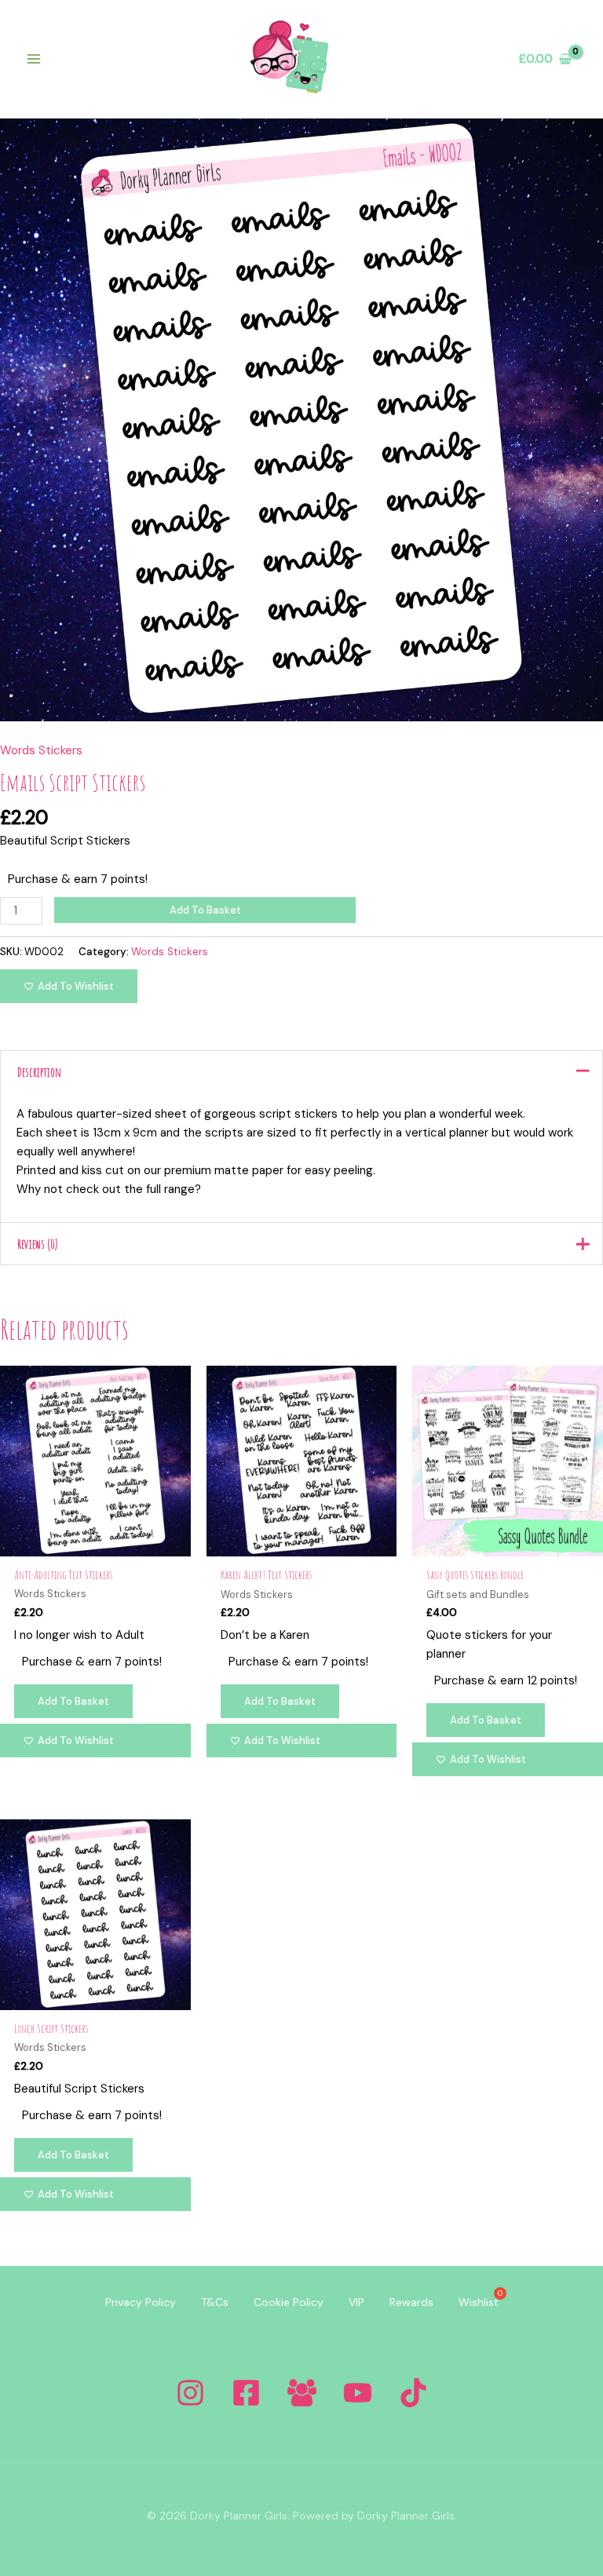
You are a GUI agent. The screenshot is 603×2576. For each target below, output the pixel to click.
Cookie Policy (289, 2302)
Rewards (411, 2302)
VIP (356, 2302)
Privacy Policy (141, 2302)
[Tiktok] (413, 2393)
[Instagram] (190, 2393)
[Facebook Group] (302, 2393)
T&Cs (215, 2302)
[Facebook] (246, 2393)
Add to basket (205, 910)
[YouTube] (358, 2393)
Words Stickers (41, 750)
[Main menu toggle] (33, 59)
